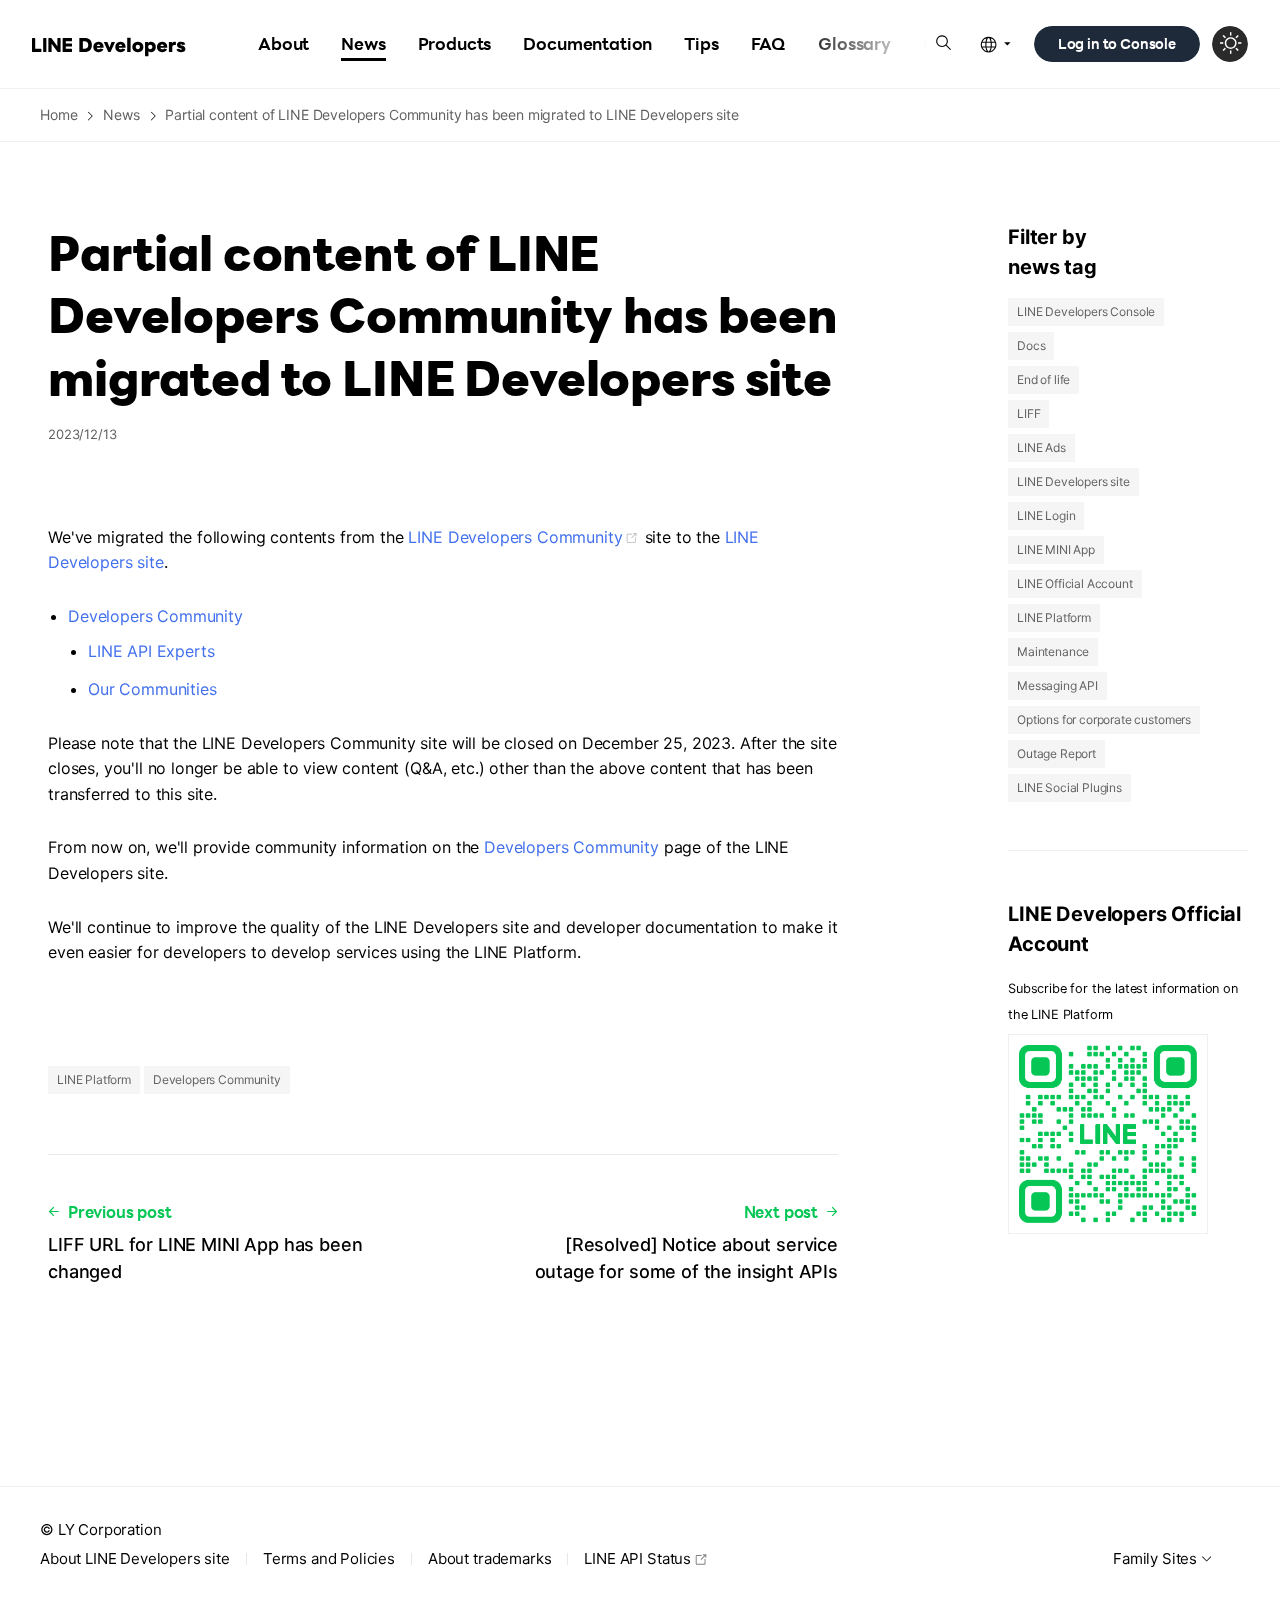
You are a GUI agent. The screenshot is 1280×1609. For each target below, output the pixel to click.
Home (58, 114)
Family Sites (1155, 1558)
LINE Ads (1041, 447)
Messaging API (1057, 685)
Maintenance (1053, 651)
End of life (1043, 379)
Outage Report (1056, 753)
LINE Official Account (1075, 583)
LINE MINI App (1056, 549)
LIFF (1028, 413)
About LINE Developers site (135, 1558)
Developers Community (155, 616)
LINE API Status (637, 1558)
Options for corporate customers (1104, 719)
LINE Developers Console (1086, 311)
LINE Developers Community (515, 537)
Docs (1031, 345)
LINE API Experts (151, 651)
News (121, 114)
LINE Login (1046, 515)
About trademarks (489, 1558)
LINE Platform (94, 1079)
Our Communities (152, 689)
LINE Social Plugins (1069, 787)
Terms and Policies (329, 1558)
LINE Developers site (1073, 481)
